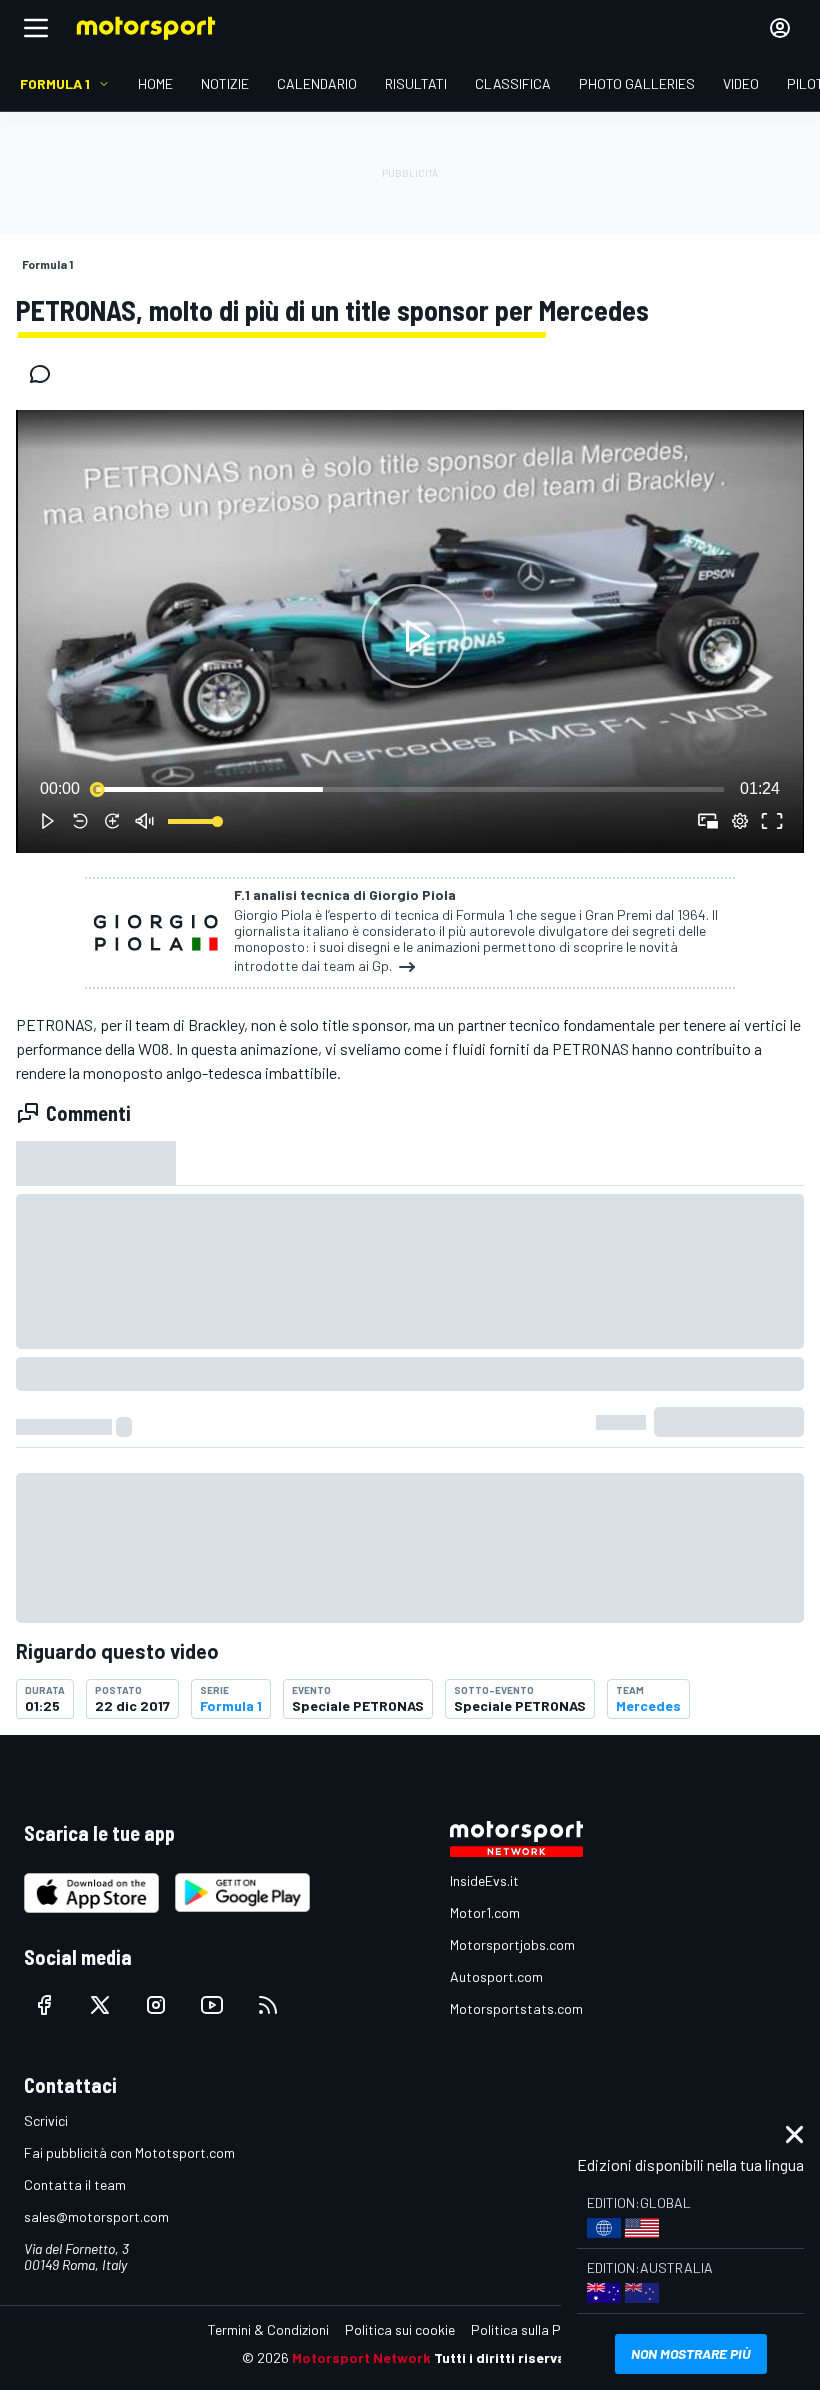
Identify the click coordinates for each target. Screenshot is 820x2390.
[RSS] (268, 2005)
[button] (414, 635)
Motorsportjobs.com (512, 1944)
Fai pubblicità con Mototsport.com (129, 2152)
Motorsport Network (361, 2357)
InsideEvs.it (484, 1880)
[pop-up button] (740, 821)
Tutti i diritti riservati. (506, 2357)
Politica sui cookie (400, 2329)
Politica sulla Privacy (534, 2329)
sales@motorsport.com (96, 2216)
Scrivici (46, 2120)
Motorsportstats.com (516, 2008)
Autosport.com (496, 1976)
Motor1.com (485, 1912)
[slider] (410, 789)
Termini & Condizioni (268, 2329)
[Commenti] (46, 374)
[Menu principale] (36, 28)
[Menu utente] (780, 28)
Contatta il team (75, 2184)
